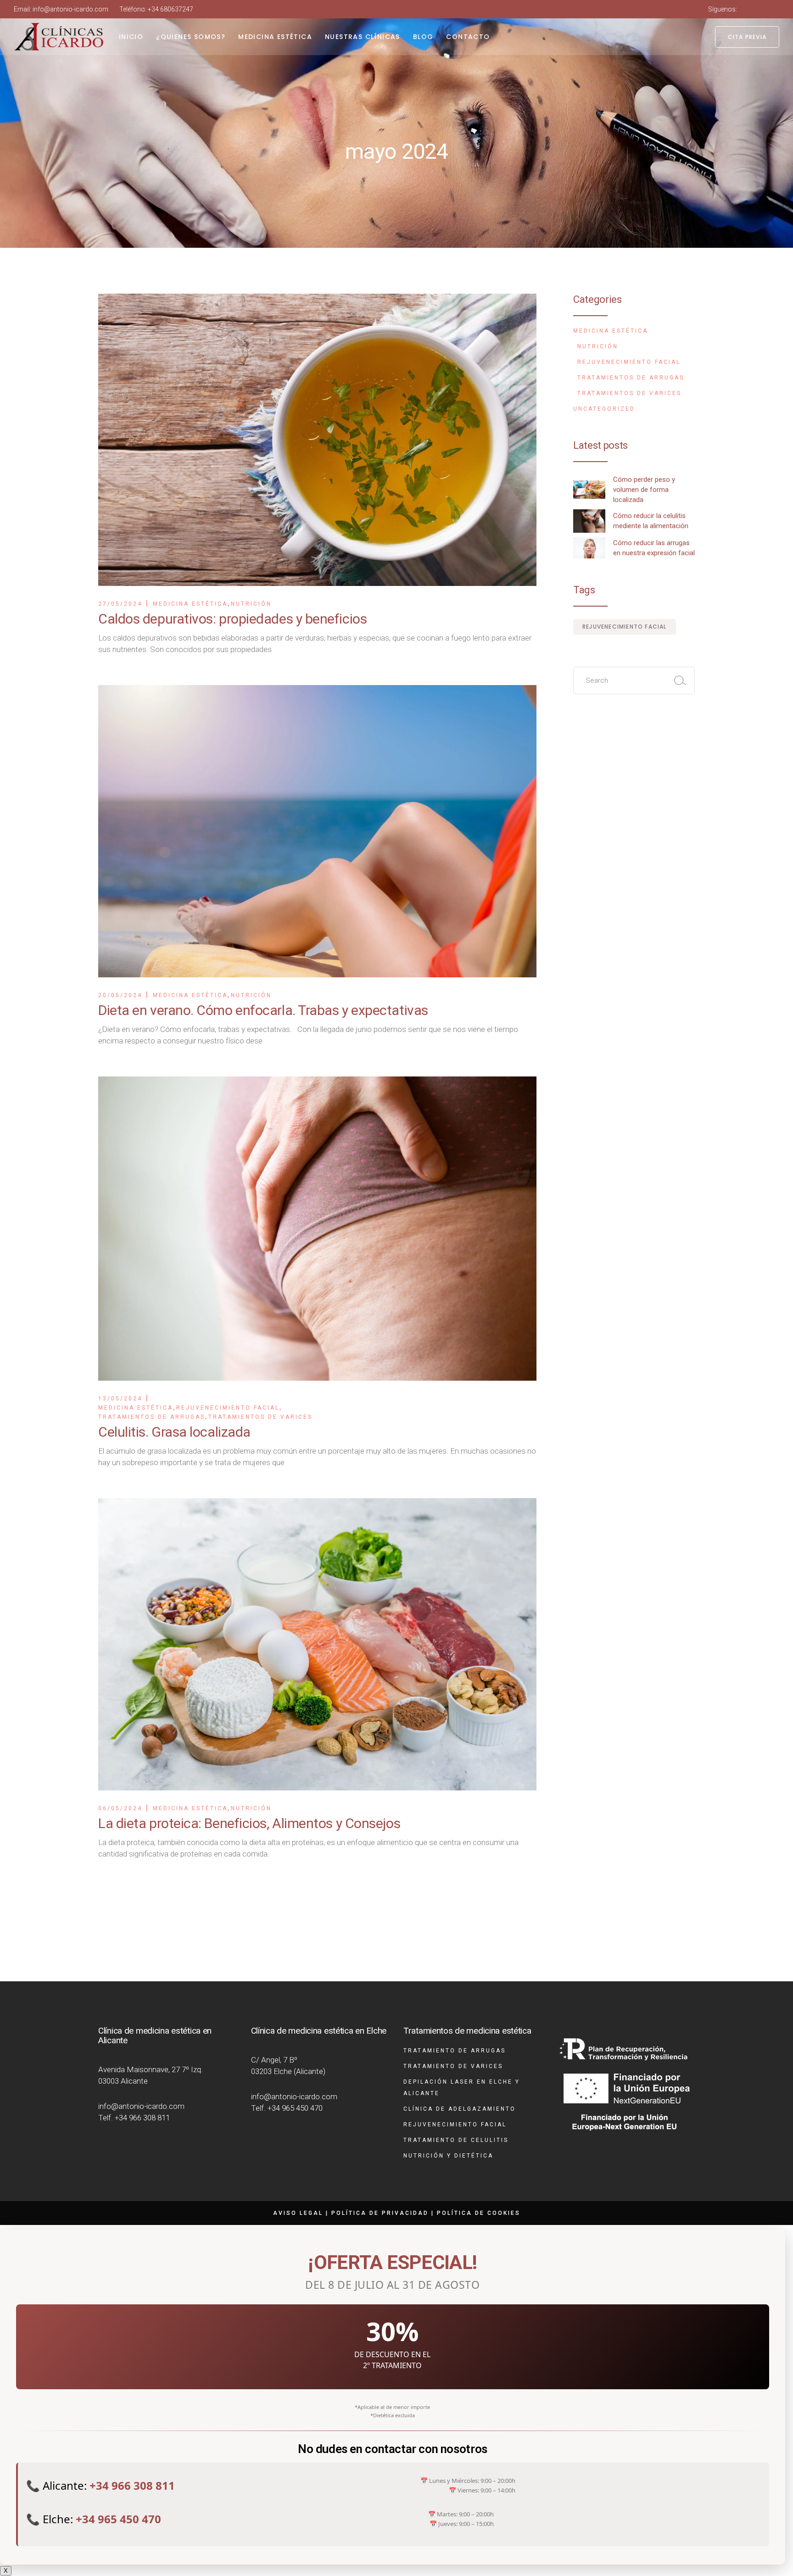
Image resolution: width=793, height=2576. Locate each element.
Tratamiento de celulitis (456, 2140)
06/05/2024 (120, 1808)
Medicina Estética (190, 604)
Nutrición (251, 604)
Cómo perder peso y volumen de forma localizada (644, 490)
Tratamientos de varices (260, 1417)
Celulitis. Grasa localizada (174, 1432)
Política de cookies (479, 2213)
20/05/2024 (120, 995)
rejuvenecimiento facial (625, 627)
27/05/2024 (120, 604)
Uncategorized (604, 409)
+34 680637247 (170, 9)
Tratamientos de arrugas (152, 1417)
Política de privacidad (380, 2213)
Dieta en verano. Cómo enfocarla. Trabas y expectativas (263, 1010)
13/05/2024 (120, 1399)
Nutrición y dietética (448, 2156)
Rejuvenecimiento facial (228, 1408)
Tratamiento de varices (453, 2066)
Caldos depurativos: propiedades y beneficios (232, 619)
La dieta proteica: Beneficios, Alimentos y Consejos (249, 1823)
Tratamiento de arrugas (455, 2051)
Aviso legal (298, 2213)
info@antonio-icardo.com (70, 9)
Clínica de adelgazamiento (460, 2109)
